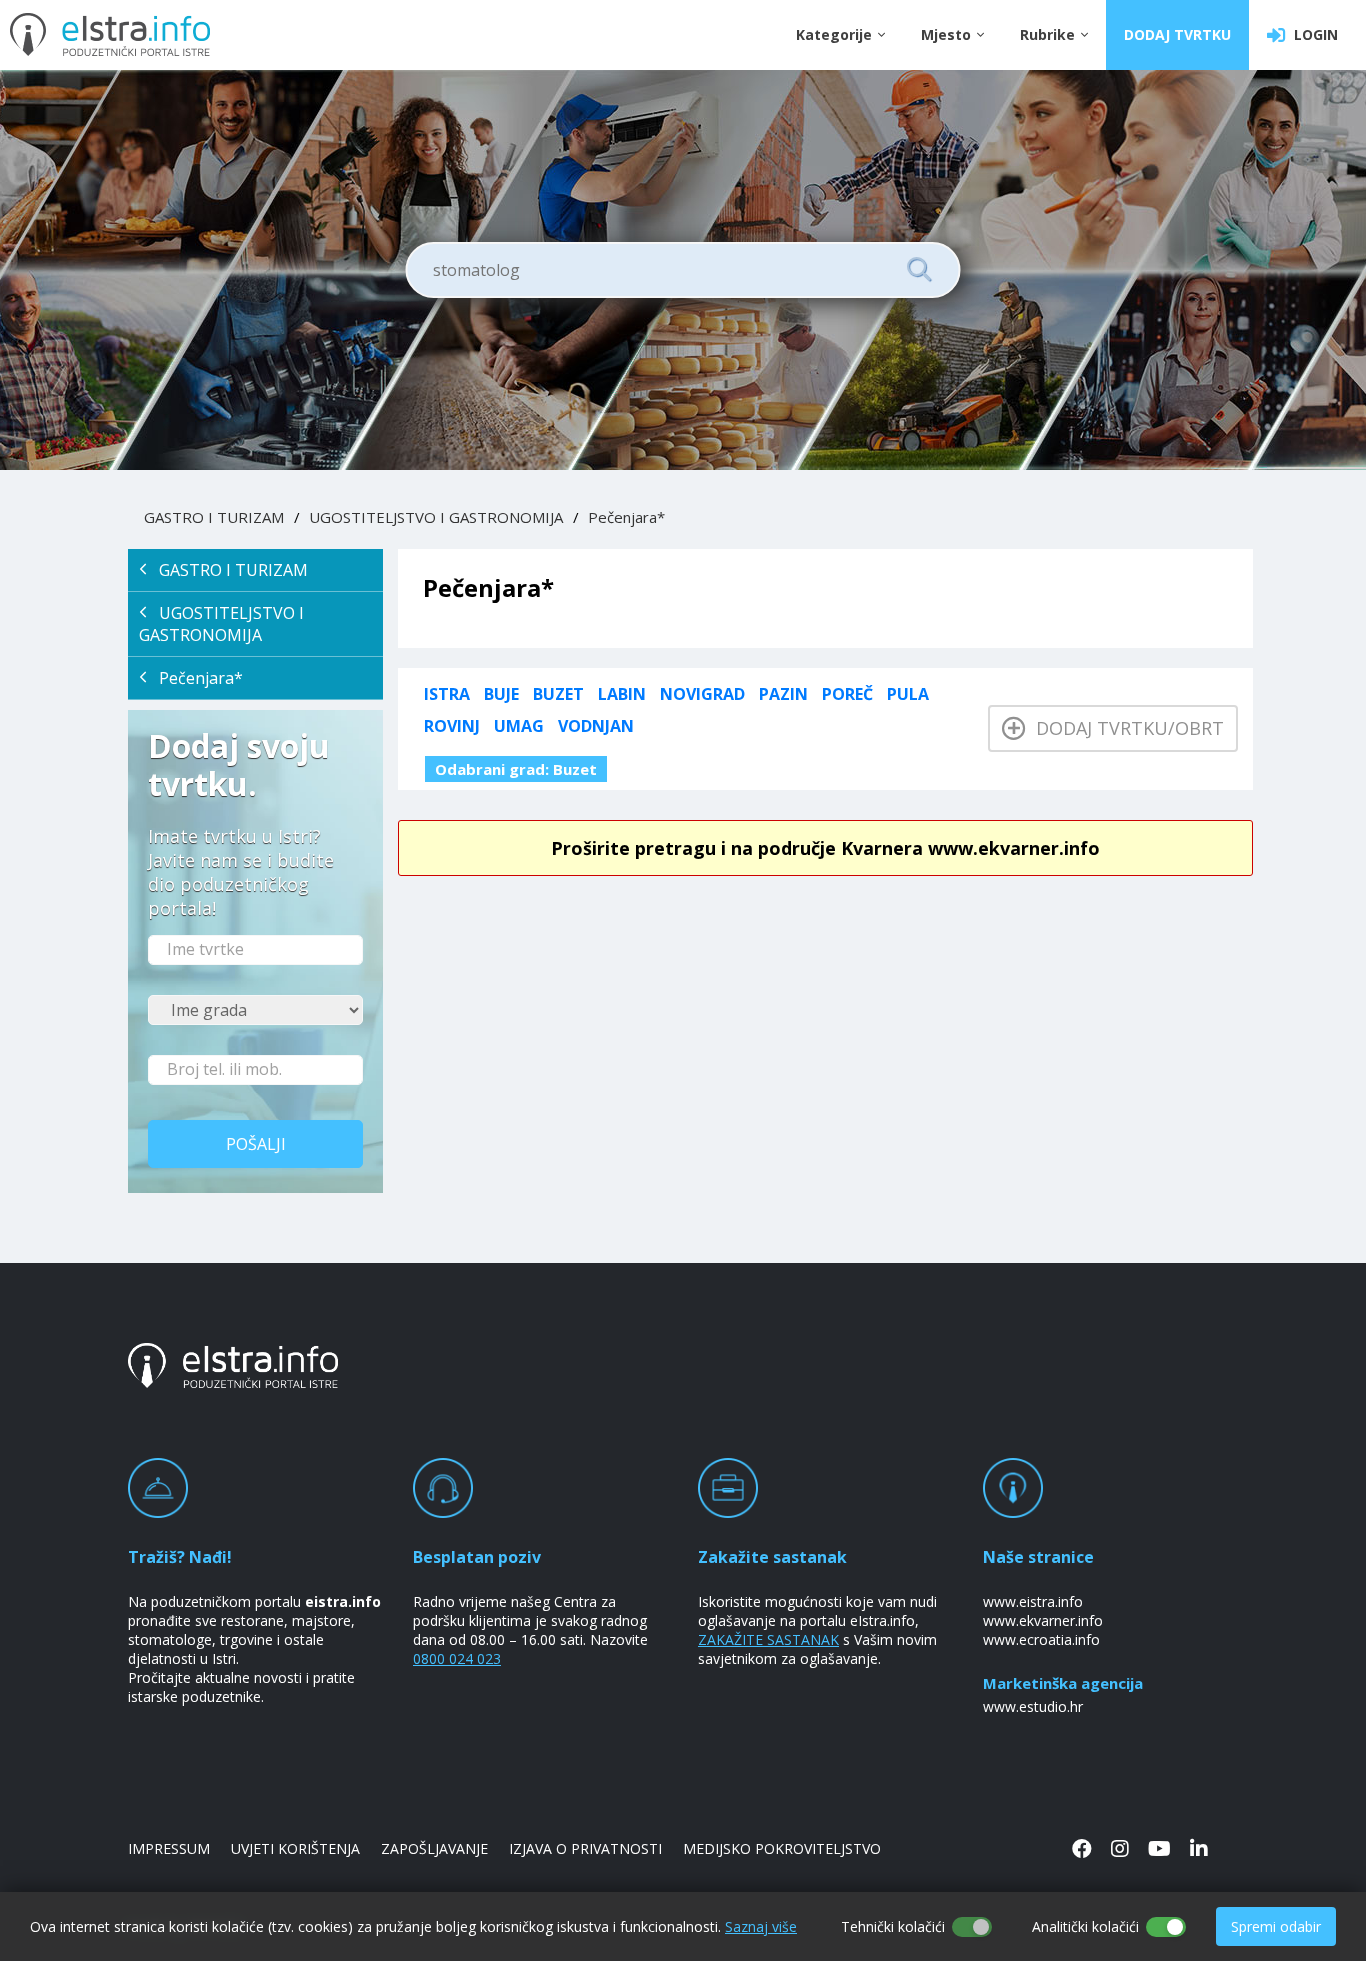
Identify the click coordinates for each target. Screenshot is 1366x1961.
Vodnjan (596, 726)
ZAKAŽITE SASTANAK (768, 1639)
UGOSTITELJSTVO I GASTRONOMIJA (436, 517)
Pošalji (256, 1144)
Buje (501, 694)
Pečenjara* (626, 517)
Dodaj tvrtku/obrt (1125, 728)
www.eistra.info (1033, 1601)
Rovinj (452, 726)
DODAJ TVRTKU (1177, 34)
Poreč (847, 694)
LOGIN (1312, 34)
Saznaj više (761, 1926)
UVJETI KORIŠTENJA (295, 1848)
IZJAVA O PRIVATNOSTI (585, 1848)
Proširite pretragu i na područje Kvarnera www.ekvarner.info (825, 848)
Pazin (783, 694)
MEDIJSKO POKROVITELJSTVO (782, 1848)
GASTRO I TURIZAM (214, 517)
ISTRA (447, 694)
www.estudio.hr (1033, 1706)
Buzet (558, 694)
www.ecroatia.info (1041, 1639)
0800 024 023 (457, 1658)
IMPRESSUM (169, 1848)
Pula (908, 694)
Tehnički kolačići (893, 1926)
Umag (519, 726)
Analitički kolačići (1085, 1926)
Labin (622, 694)
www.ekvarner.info (1043, 1620)
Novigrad (702, 694)
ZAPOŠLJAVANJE (434, 1848)
